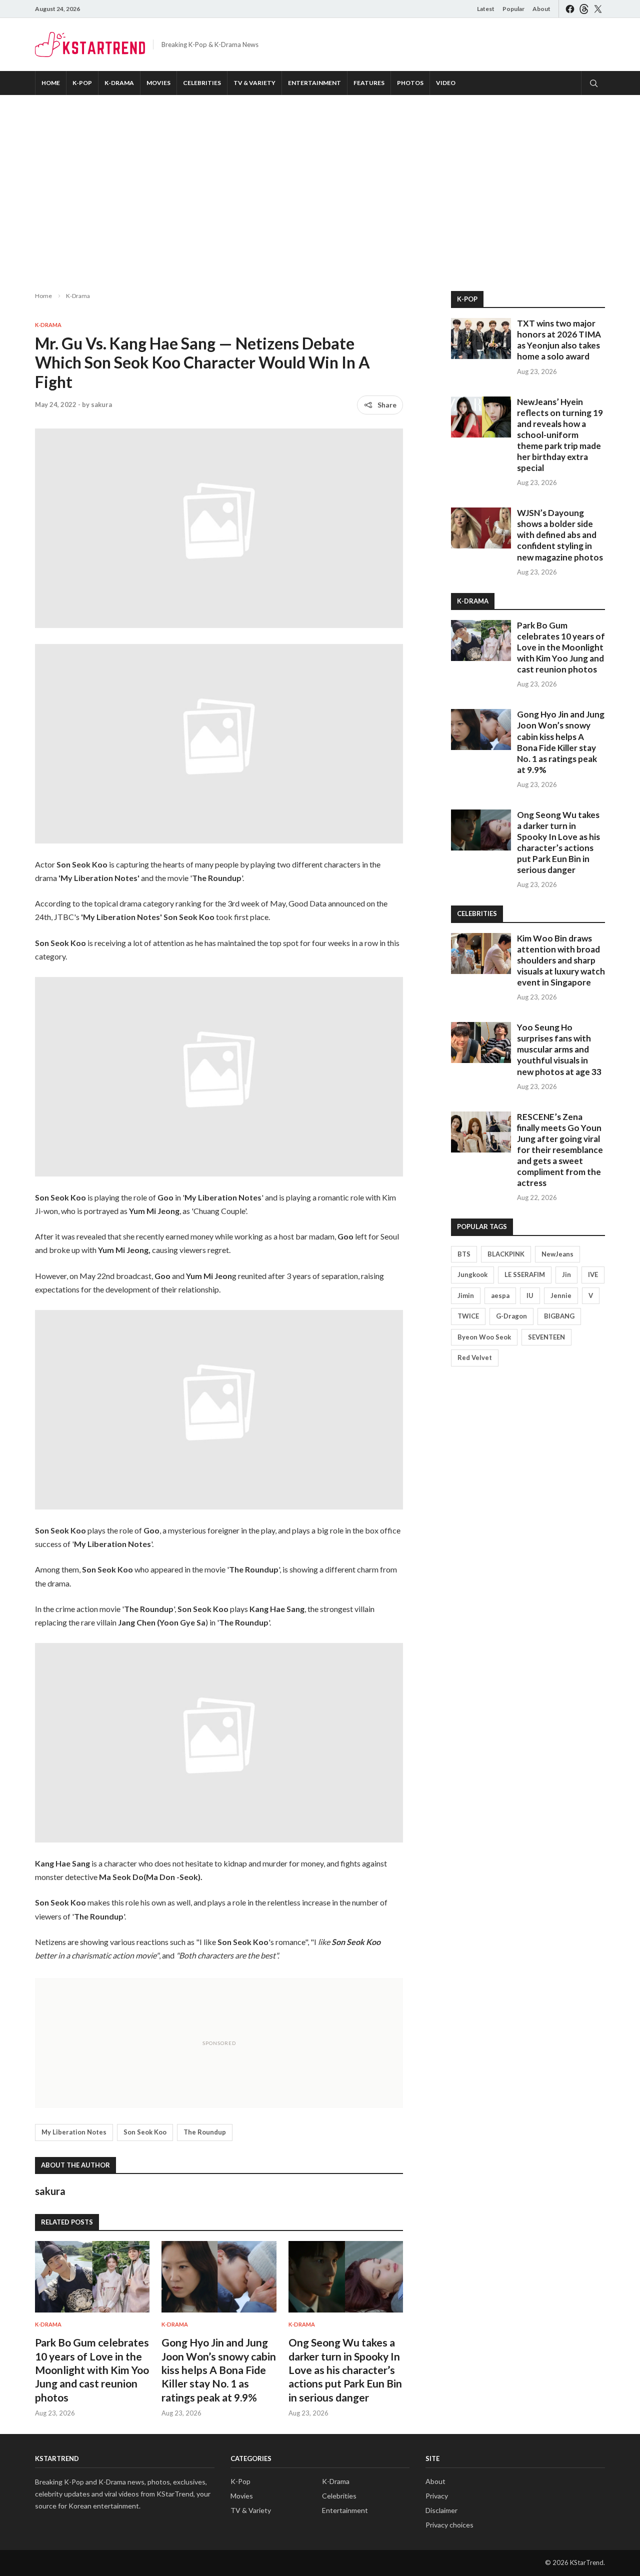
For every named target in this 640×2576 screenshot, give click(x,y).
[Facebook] (570, 9)
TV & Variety (254, 83)
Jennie (561, 1295)
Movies (158, 83)
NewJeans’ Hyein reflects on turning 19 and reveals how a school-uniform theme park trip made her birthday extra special (560, 435)
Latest (486, 9)
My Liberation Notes (74, 2132)
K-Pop (82, 83)
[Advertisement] (320, 185)
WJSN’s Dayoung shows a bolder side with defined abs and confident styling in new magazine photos (560, 535)
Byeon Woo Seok (484, 1337)
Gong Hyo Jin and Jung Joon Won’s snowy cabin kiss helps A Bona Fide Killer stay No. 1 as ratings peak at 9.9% (219, 2369)
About (541, 9)
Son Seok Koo (145, 2132)
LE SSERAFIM (525, 1274)
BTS (464, 1254)
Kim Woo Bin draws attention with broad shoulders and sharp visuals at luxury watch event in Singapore (561, 960)
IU (530, 1295)
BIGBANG (559, 1316)
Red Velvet (475, 1357)
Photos (410, 83)
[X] (598, 9)
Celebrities (202, 83)
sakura (101, 404)
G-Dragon (511, 1316)
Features (369, 83)
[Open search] (593, 83)
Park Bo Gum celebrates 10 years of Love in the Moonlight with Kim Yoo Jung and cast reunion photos (92, 2369)
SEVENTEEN (546, 1337)
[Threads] (584, 9)
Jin (566, 1274)
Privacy (437, 2496)
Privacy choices (449, 2525)
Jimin (466, 1295)
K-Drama (119, 83)
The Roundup (205, 2132)
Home (51, 83)
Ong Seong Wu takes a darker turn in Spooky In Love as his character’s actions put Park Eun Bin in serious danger (345, 2369)
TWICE (468, 1316)
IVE (593, 1274)
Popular (513, 9)
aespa (500, 1295)
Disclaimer (441, 2510)
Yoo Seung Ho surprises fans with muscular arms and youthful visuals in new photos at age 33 (559, 1049)
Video (446, 83)
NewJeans (557, 1254)
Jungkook (472, 1274)
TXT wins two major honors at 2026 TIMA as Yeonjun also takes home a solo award (559, 340)
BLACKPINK (506, 1254)
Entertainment (314, 83)
